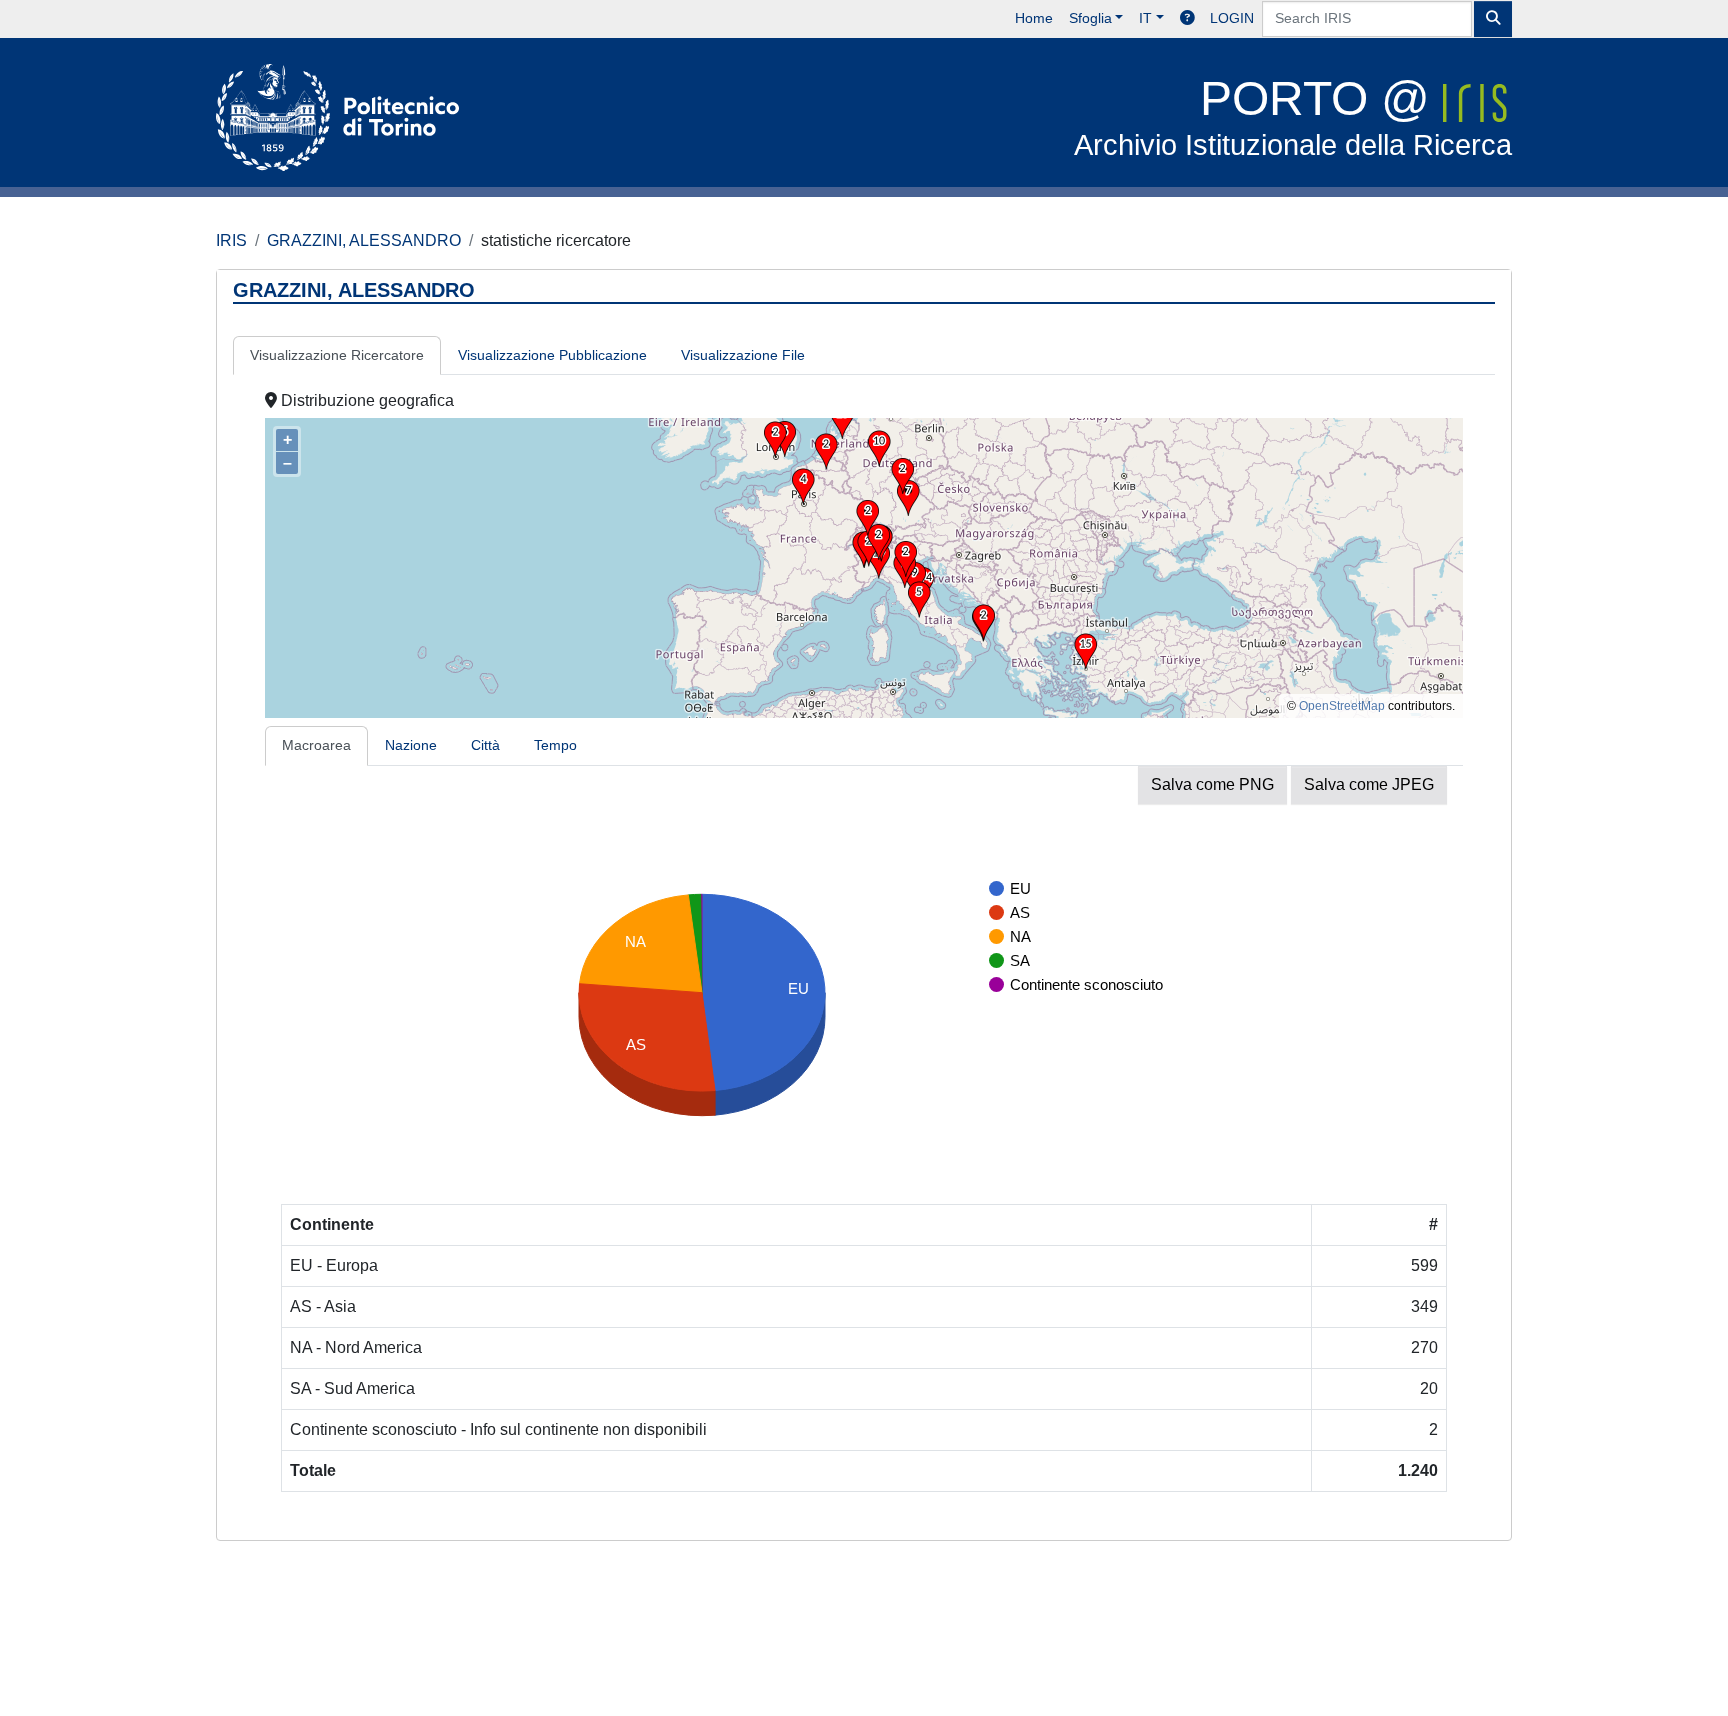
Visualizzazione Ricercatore (337, 355)
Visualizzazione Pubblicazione (552, 355)
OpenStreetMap (1342, 706)
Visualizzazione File (743, 355)
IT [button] (1145, 18)
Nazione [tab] (411, 745)
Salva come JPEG (1369, 784)
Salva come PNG (1212, 784)
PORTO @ (1293, 116)
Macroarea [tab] (316, 745)
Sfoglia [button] (1090, 18)
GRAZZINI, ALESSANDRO (364, 240)
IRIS (231, 240)
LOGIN (1232, 18)
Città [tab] (485, 745)
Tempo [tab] (555, 745)
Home (1034, 18)
